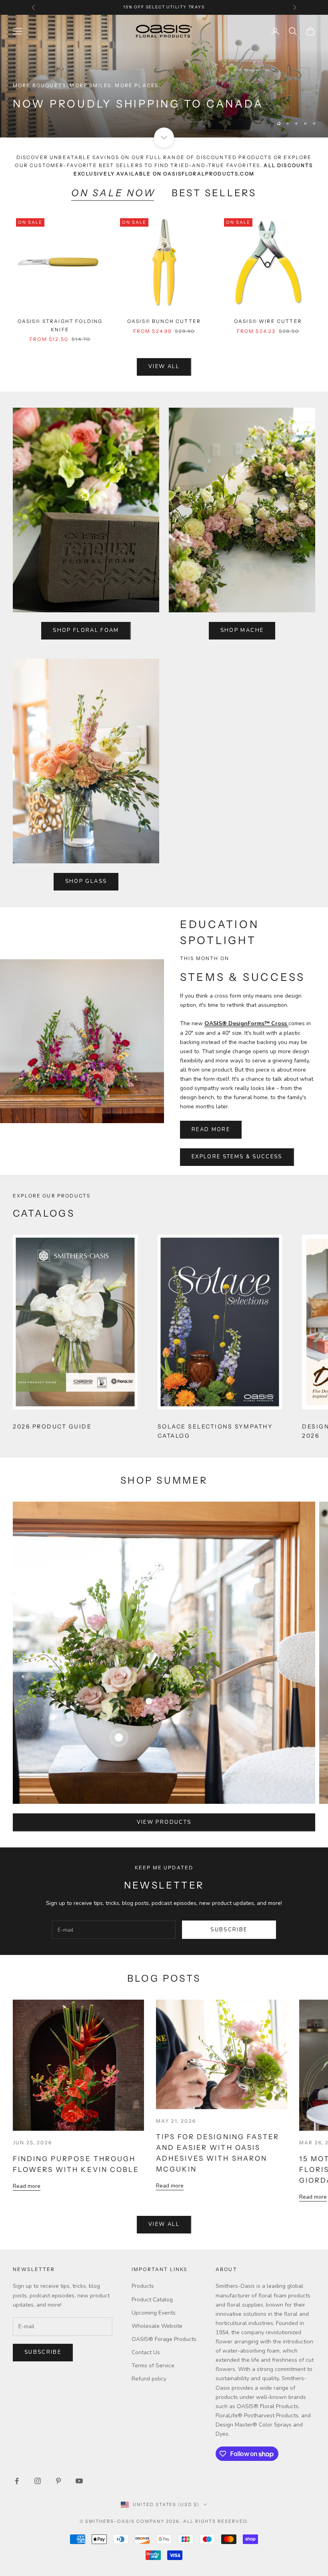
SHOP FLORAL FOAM (86, 632)
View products (164, 1824)
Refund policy (149, 2380)
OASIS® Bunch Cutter (164, 323)
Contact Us (146, 2354)
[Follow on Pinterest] (58, 2482)
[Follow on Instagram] (38, 2482)
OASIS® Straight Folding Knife (60, 327)
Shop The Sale (50, 121)
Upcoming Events (154, 2314)
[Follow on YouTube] (79, 2482)
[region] (164, 77)
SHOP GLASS (86, 883)
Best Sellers (214, 194)
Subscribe (229, 1931)
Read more (27, 2188)
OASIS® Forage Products (164, 2341)
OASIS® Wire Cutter (268, 323)
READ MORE (211, 1131)
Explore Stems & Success (237, 1158)
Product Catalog (152, 2301)
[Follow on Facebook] (17, 2482)
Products (143, 2288)
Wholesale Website (157, 2328)
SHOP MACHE (242, 632)
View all (164, 368)
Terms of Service (153, 2367)
